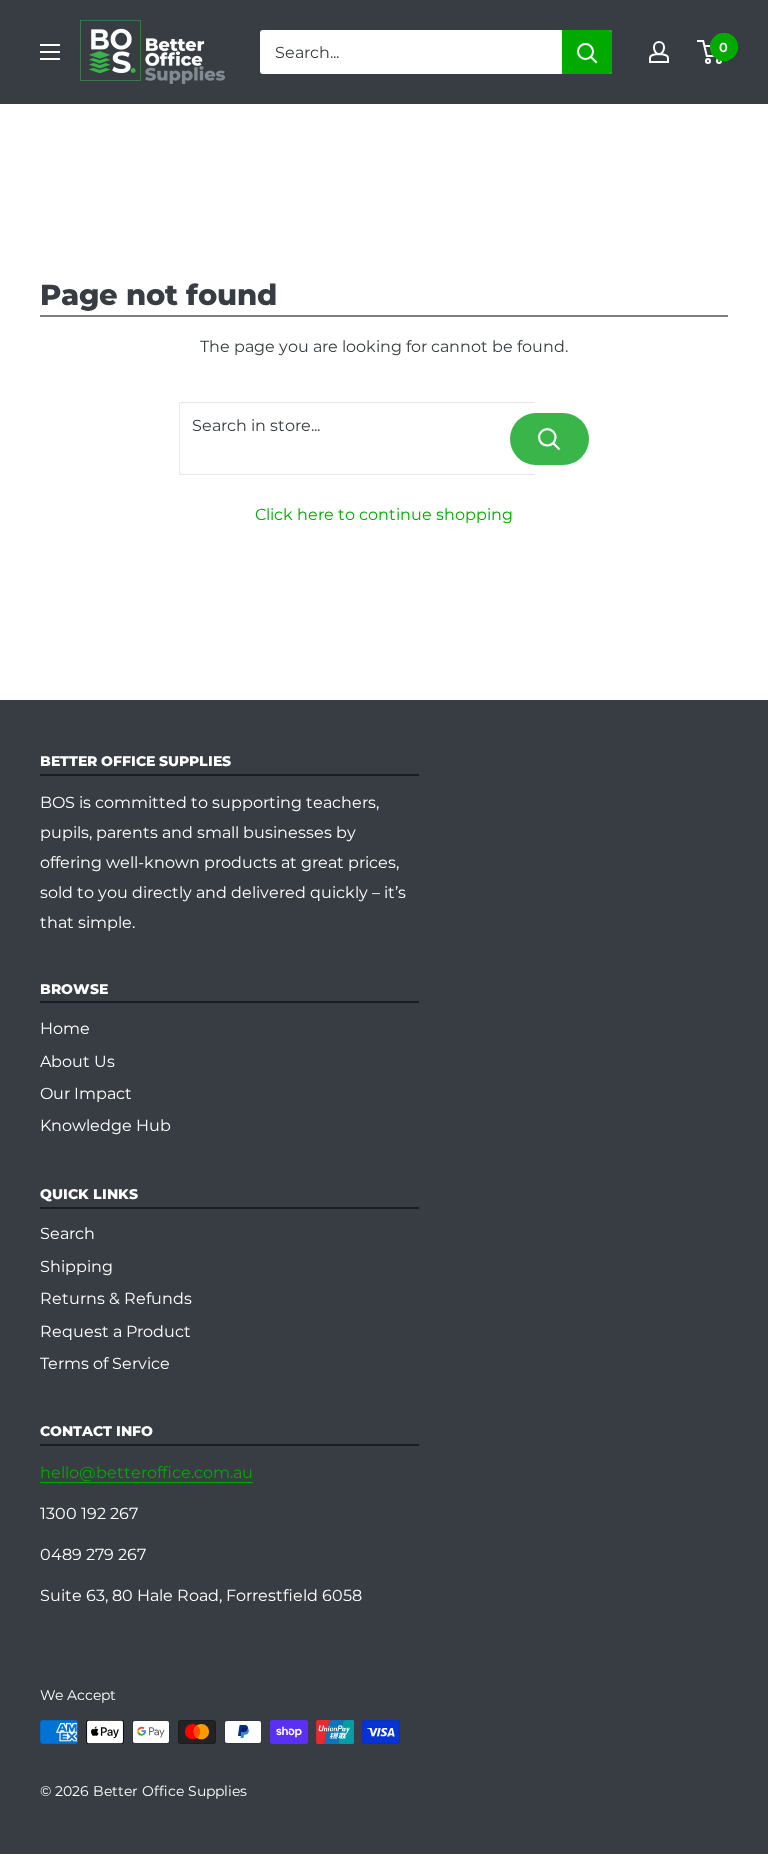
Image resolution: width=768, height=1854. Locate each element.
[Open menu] (50, 52)
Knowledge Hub (105, 1125)
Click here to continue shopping (384, 514)
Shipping (76, 1266)
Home (65, 1028)
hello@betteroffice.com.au (146, 1472)
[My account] (659, 52)
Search (67, 1233)
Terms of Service (105, 1363)
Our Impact (86, 1093)
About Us (77, 1061)
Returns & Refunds (116, 1298)
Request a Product (115, 1331)
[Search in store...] (549, 439)
